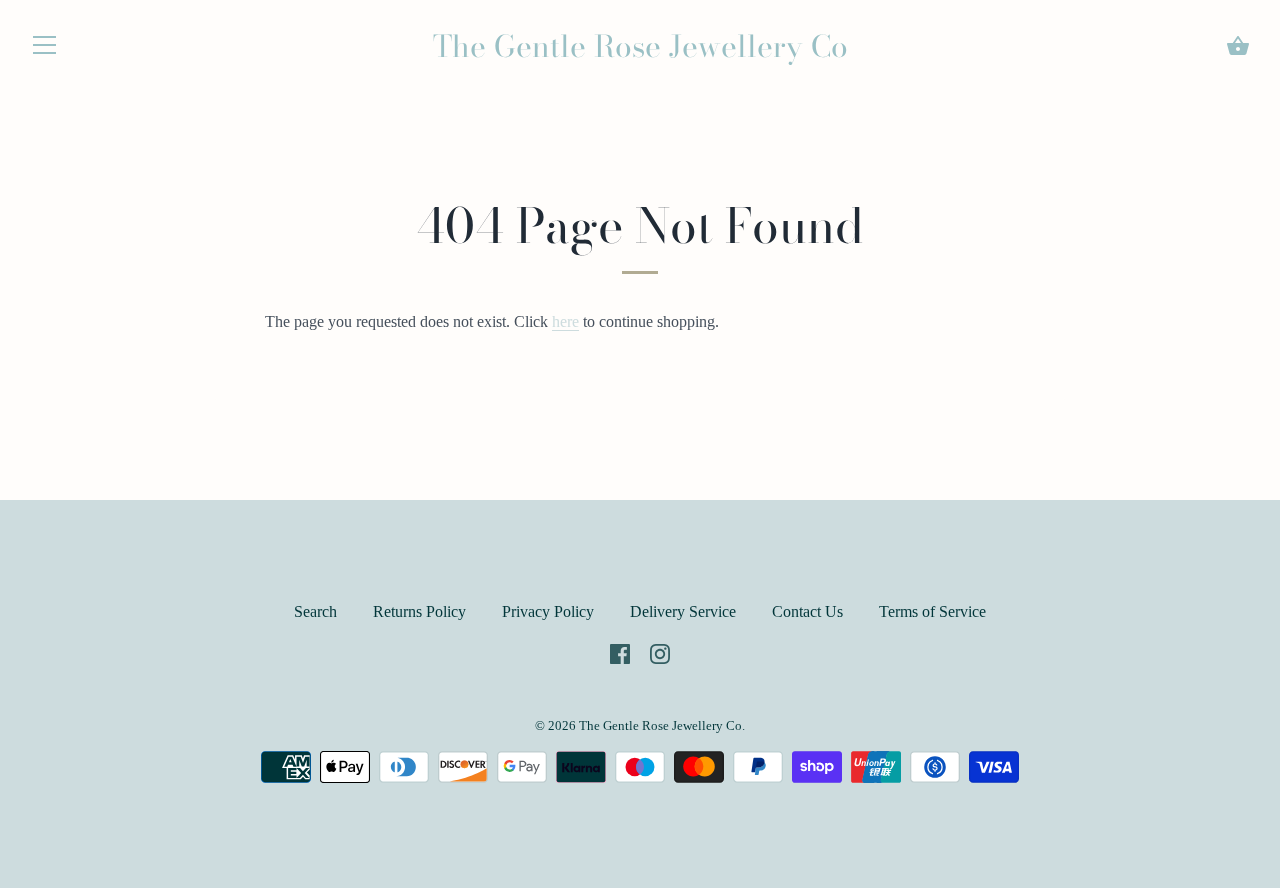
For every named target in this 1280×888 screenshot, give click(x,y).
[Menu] (45, 49)
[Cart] (1238, 46)
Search (315, 611)
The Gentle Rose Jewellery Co (640, 46)
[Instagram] (660, 651)
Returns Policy (419, 611)
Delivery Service (683, 611)
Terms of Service (932, 611)
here (565, 321)
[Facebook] (620, 651)
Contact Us (807, 611)
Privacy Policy (548, 611)
